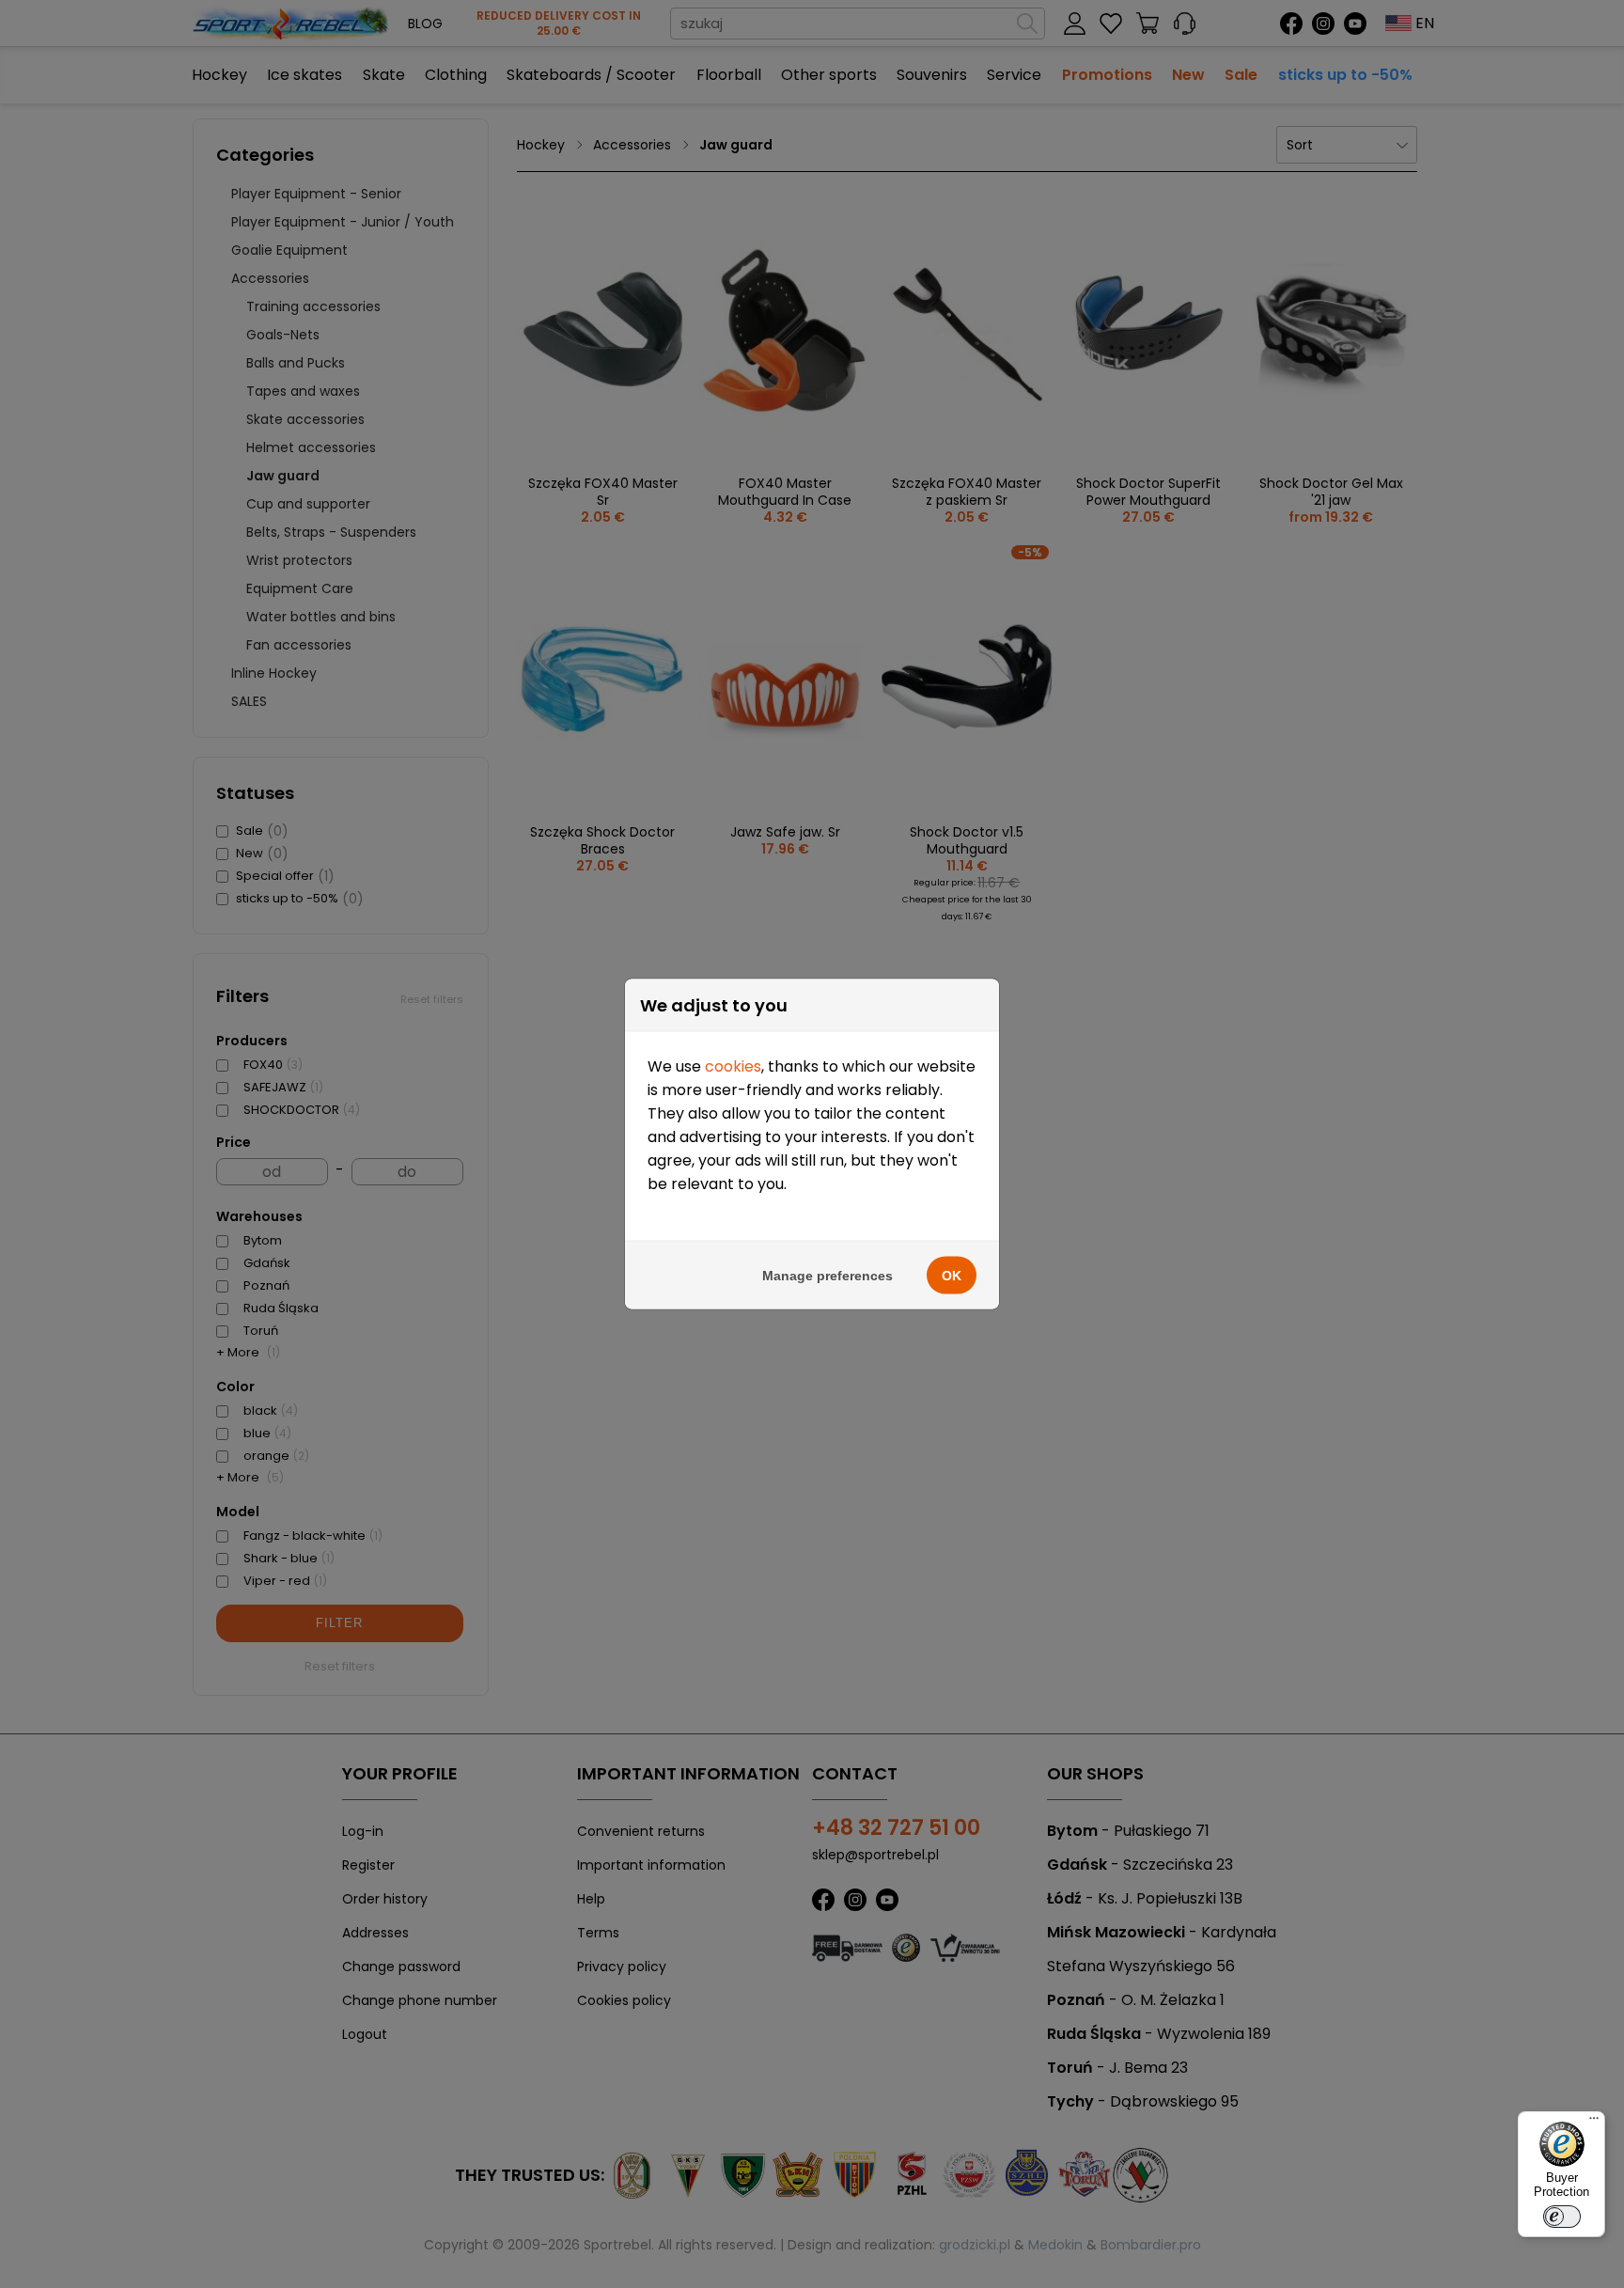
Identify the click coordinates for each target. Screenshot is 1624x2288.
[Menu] (1594, 2123)
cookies (733, 1066)
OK (952, 1276)
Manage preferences (828, 1276)
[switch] (1562, 2217)
